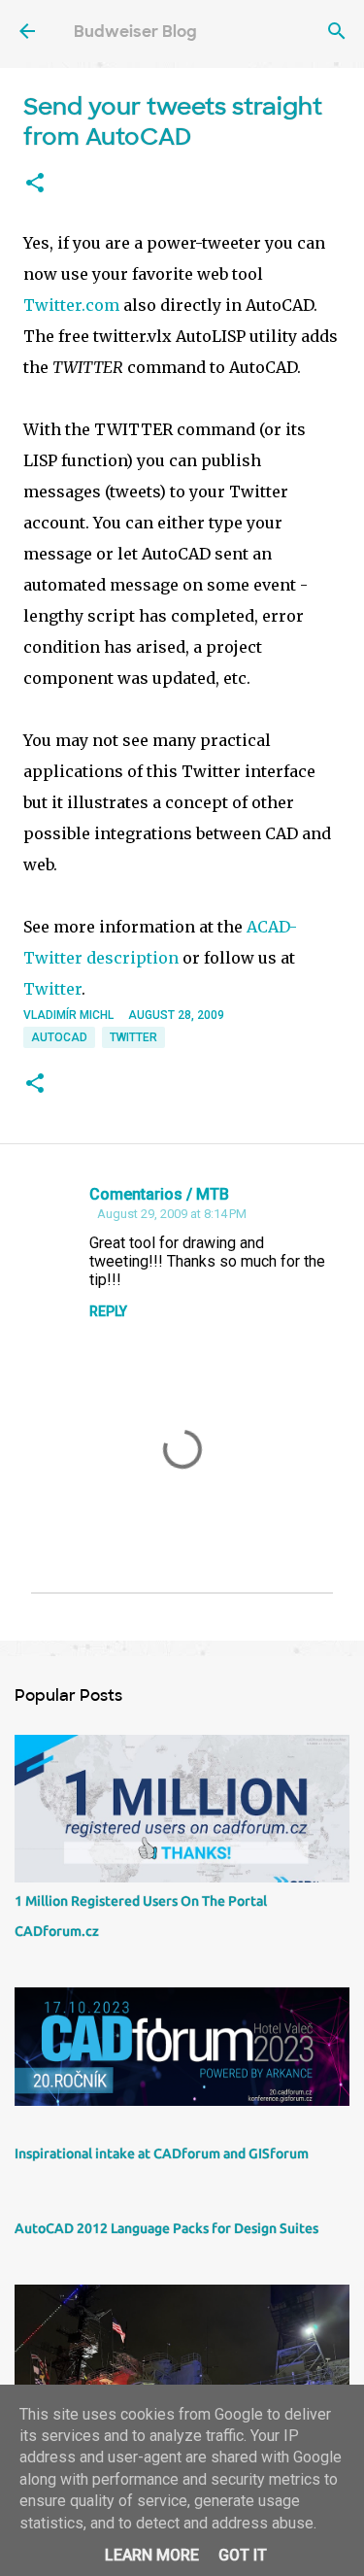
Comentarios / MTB (159, 1194)
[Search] (337, 31)
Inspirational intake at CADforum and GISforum (162, 2153)
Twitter (52, 989)
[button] (35, 184)
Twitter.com (71, 305)
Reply (108, 1311)
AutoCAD (59, 1037)
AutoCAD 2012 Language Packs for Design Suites (166, 2228)
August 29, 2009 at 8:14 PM (172, 1214)
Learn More (152, 2555)
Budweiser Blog (135, 32)
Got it (243, 2555)
